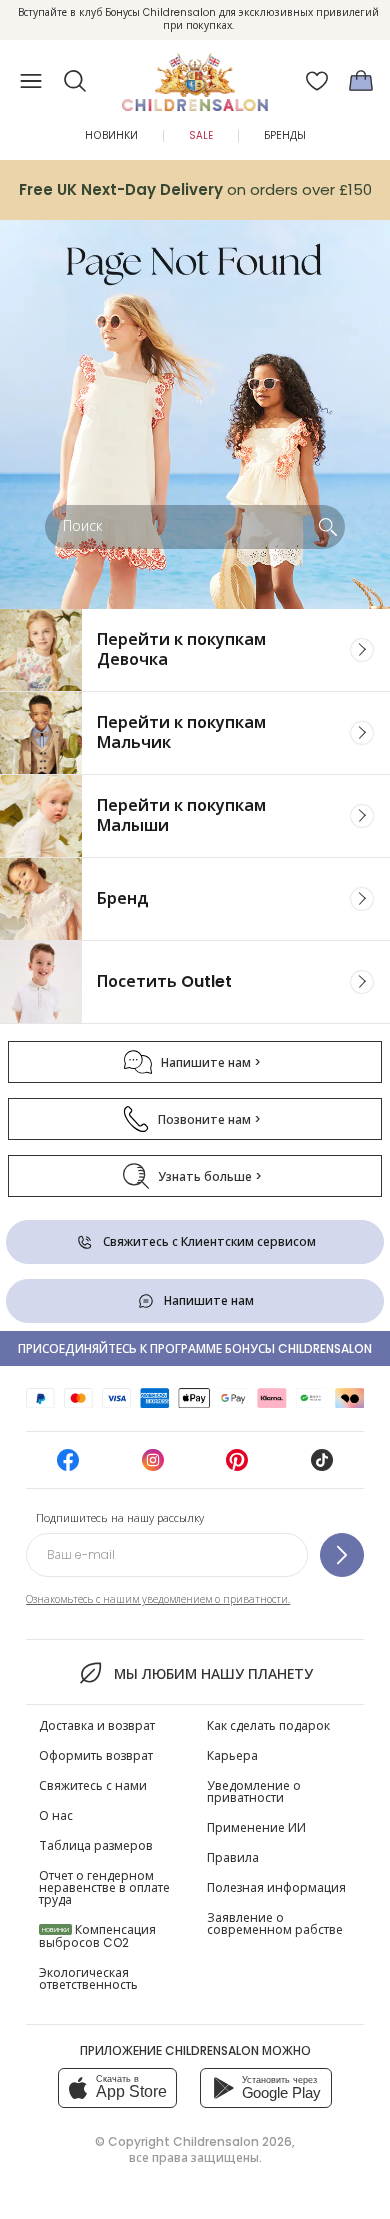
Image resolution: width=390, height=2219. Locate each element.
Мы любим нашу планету (213, 1674)
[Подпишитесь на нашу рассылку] (342, 1555)
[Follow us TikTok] (322, 1466)
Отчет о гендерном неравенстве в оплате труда (104, 1887)
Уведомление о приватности (254, 1791)
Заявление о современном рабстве (275, 1923)
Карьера (232, 1755)
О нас (56, 1815)
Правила (233, 1857)
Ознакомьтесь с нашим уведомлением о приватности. (158, 1599)
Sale (201, 135)
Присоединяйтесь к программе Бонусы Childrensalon (195, 1348)
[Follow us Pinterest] (237, 1466)
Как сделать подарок (268, 1725)
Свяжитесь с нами (93, 1785)
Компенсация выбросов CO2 (97, 1936)
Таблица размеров (96, 1845)
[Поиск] (328, 527)
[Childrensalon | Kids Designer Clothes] (195, 75)
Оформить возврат (96, 1755)
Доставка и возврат (97, 1725)
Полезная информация (276, 1887)
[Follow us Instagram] (153, 1466)
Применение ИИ (256, 1827)
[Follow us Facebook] (68, 1466)
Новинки (111, 135)
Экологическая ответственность (88, 1978)
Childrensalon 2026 (232, 2141)
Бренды (285, 135)
